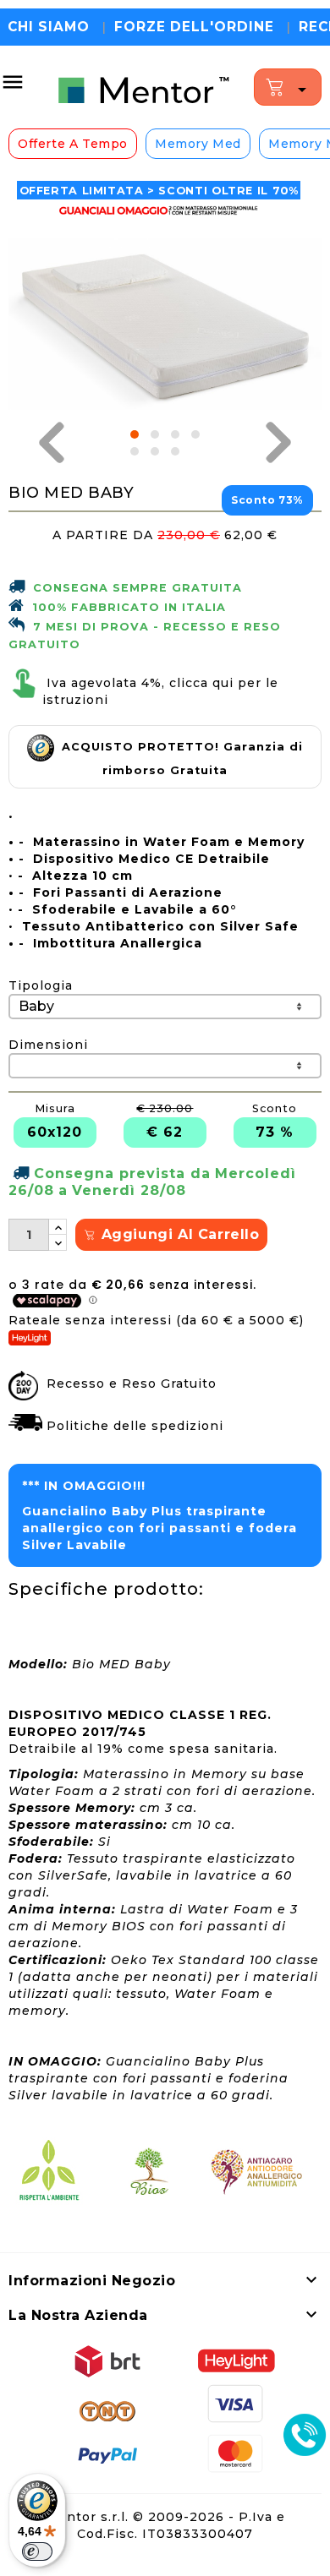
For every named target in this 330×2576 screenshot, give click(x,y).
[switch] (37, 2551)
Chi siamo (49, 27)
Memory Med (198, 144)
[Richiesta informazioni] (305, 2437)
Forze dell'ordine (194, 27)
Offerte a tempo (73, 144)
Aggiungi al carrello (178, 1234)
